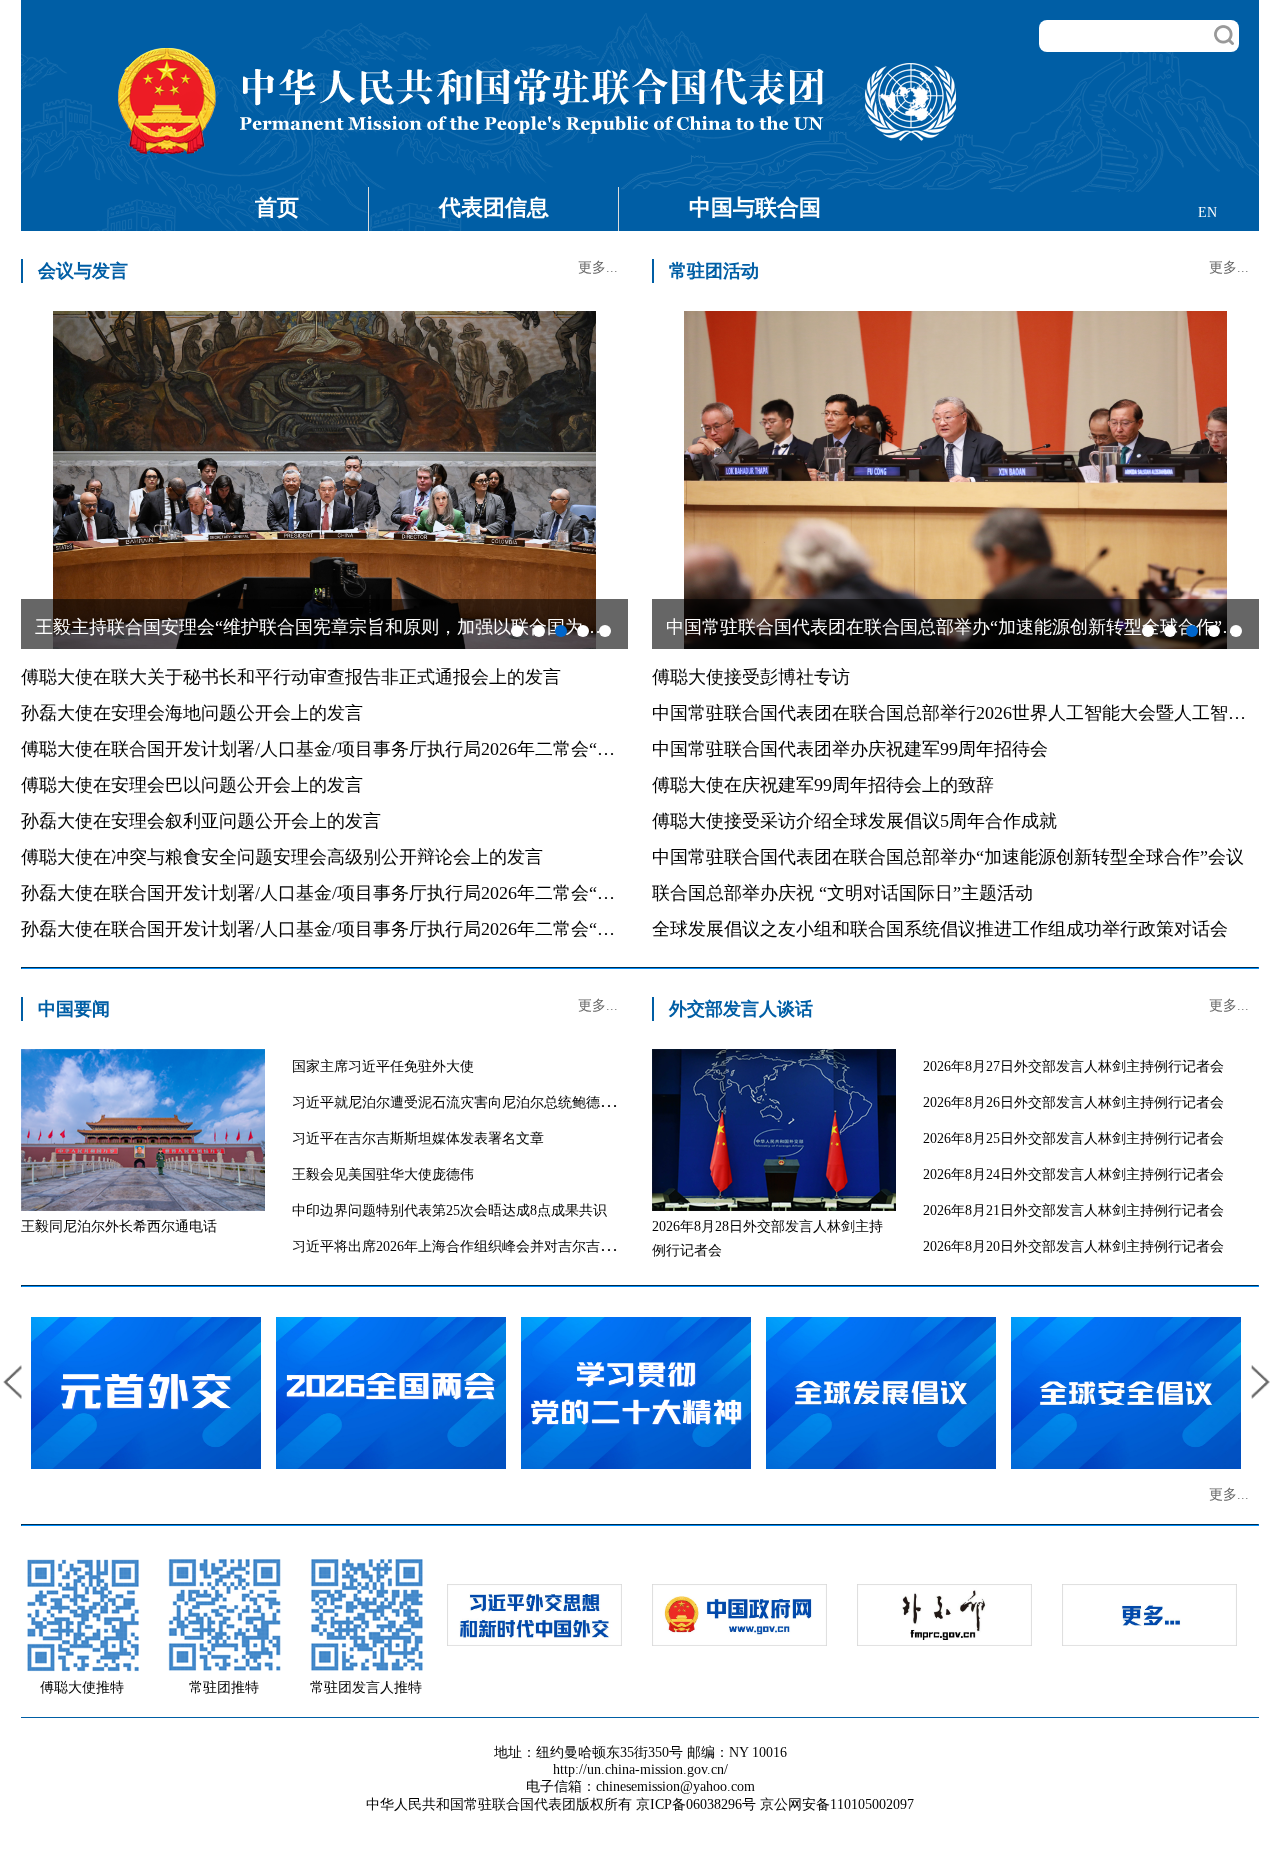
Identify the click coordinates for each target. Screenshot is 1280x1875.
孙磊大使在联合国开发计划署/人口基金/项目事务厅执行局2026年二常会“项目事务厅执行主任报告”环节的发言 (457, 893)
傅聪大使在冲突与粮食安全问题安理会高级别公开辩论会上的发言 (282, 857)
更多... (598, 267)
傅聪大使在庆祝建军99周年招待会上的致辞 (823, 785)
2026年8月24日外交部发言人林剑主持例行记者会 (1073, 1174)
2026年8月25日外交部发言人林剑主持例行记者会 (1073, 1138)
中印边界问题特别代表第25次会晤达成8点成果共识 (449, 1210)
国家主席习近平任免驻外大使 (383, 1066)
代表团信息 (494, 207)
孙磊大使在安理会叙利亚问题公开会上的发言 (201, 821)
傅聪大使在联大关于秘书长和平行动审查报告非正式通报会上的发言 (291, 677)
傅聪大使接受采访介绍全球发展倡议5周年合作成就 (854, 821)
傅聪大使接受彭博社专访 (751, 677)
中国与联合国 (755, 207)
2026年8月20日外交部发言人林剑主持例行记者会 (1073, 1246)
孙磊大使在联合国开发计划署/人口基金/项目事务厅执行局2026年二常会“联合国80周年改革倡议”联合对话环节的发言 (484, 929)
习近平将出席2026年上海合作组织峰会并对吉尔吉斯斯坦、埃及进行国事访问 (530, 1246)
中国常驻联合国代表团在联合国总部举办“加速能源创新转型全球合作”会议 (948, 857)
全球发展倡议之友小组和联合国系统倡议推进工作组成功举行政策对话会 (940, 929)
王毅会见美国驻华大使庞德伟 (383, 1174)
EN (1207, 212)
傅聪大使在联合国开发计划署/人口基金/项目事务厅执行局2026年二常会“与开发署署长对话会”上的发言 (430, 749)
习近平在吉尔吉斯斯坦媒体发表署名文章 (418, 1138)
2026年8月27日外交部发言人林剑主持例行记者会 (1073, 1066)
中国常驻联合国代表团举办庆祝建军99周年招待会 (850, 749)
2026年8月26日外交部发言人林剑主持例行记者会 (1073, 1102)
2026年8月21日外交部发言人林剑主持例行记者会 (1073, 1210)
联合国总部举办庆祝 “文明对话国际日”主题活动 (842, 893)
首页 (277, 207)
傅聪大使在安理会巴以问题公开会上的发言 (192, 785)
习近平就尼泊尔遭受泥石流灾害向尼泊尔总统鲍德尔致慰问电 (481, 1102)
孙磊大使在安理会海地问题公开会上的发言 (192, 713)
